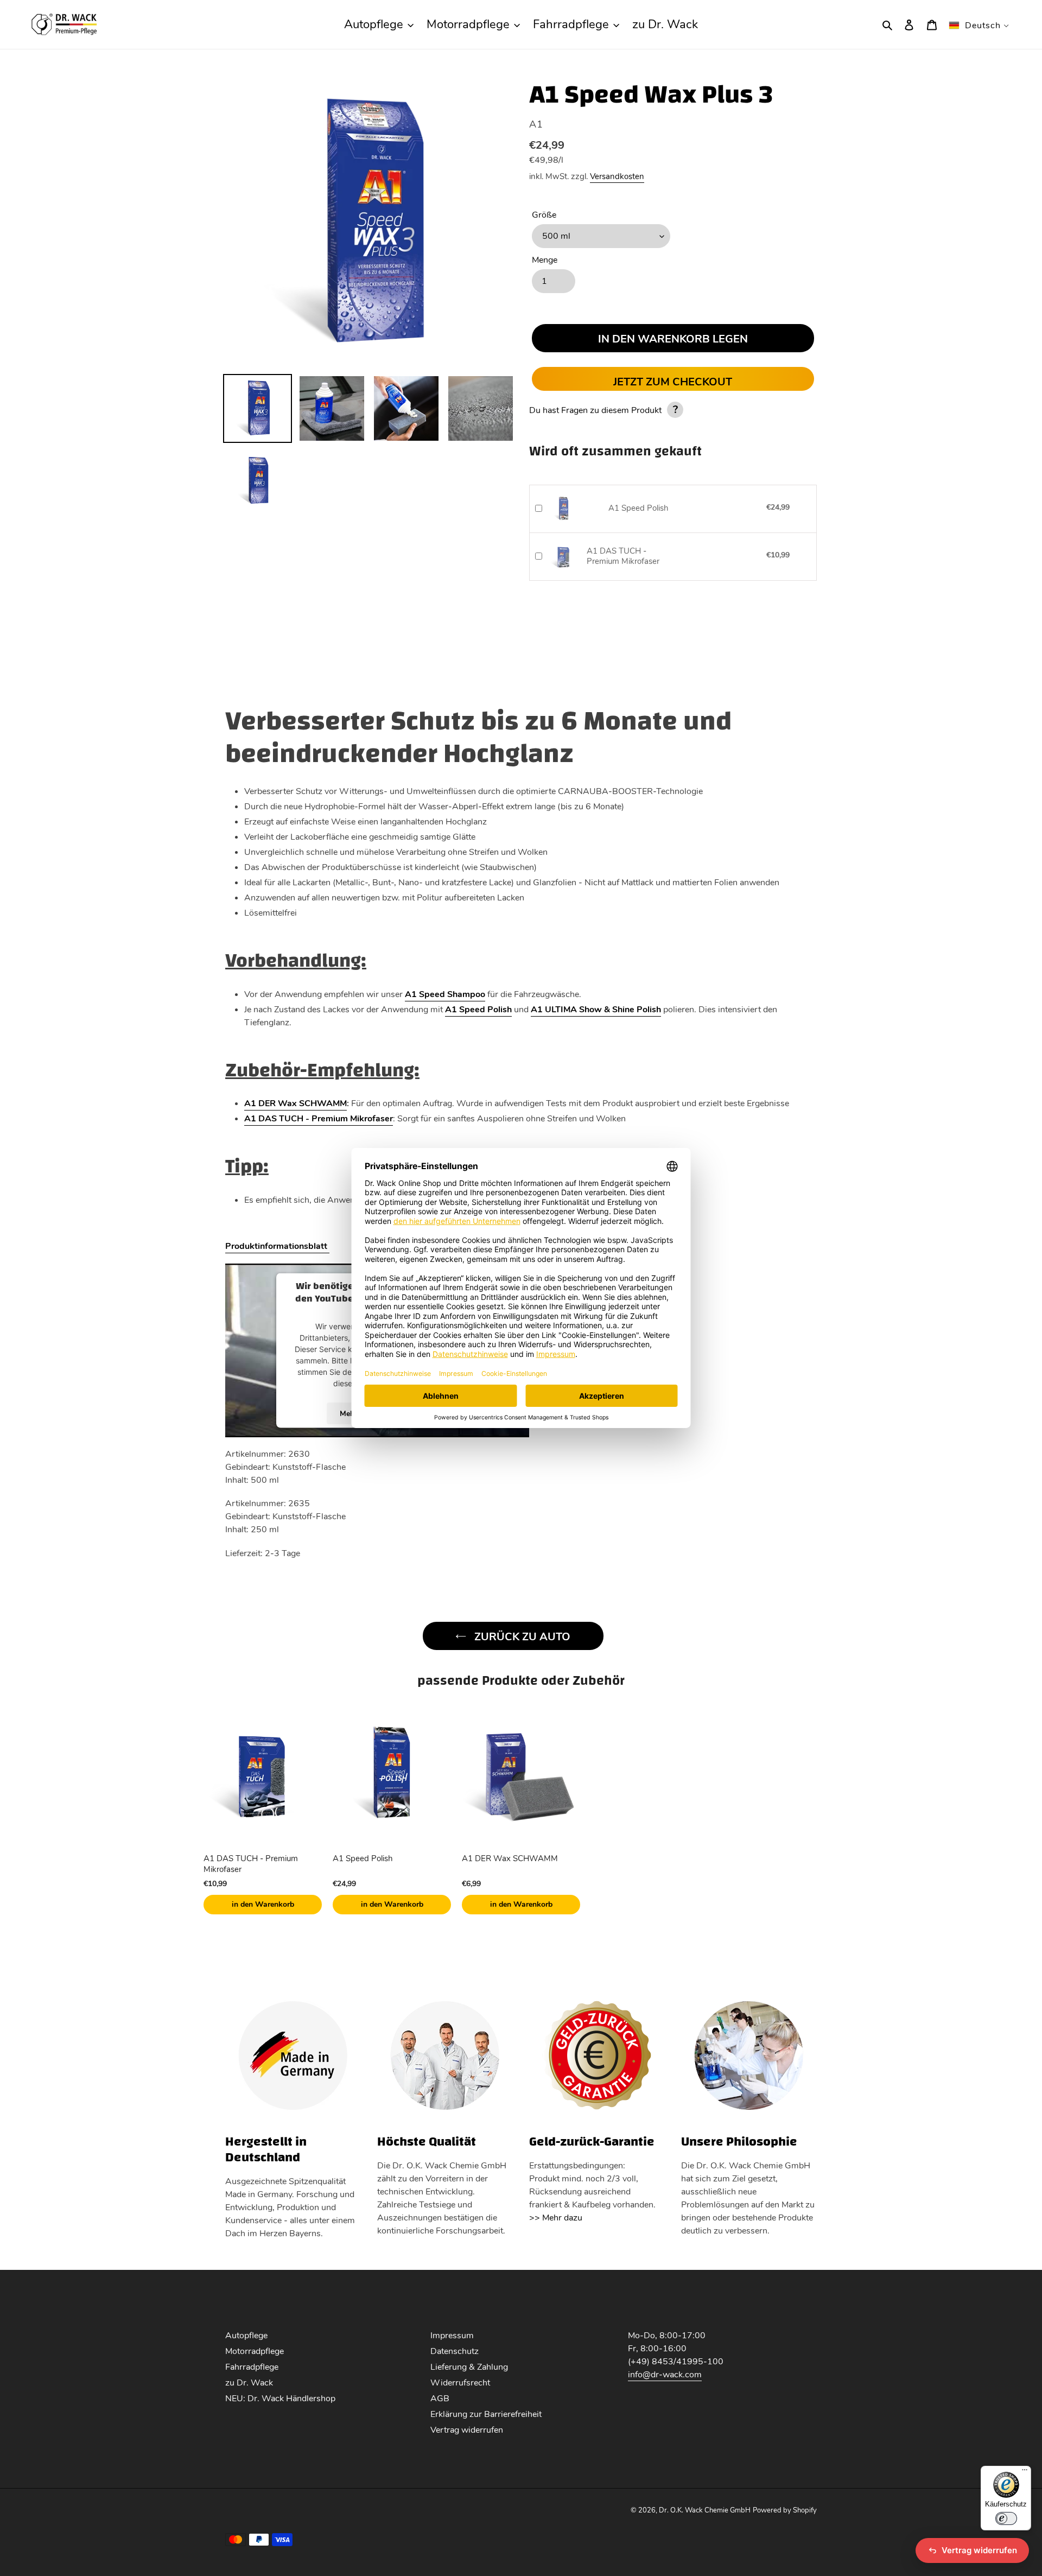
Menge (545, 260)
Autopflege (246, 2336)
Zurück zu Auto (521, 1637)
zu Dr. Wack (249, 2383)
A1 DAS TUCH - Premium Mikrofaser (623, 557)
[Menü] (1025, 2472)
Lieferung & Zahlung (469, 2367)
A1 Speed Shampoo (445, 994)
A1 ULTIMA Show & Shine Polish (596, 1010)
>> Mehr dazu (556, 2218)
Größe (544, 215)
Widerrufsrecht (460, 2383)
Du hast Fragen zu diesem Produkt (603, 410)
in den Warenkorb (263, 1904)
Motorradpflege (255, 2351)
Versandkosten (617, 176)
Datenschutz (455, 2351)
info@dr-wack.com (665, 2375)
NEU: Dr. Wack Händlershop (280, 2399)
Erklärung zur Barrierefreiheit (486, 2414)
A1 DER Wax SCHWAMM (296, 1103)
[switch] (1006, 2518)
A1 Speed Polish (638, 508)
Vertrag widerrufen (467, 2430)
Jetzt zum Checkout (673, 382)
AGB (440, 2399)
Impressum (452, 2336)
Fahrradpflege (252, 2367)
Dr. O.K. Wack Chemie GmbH (705, 2510)
